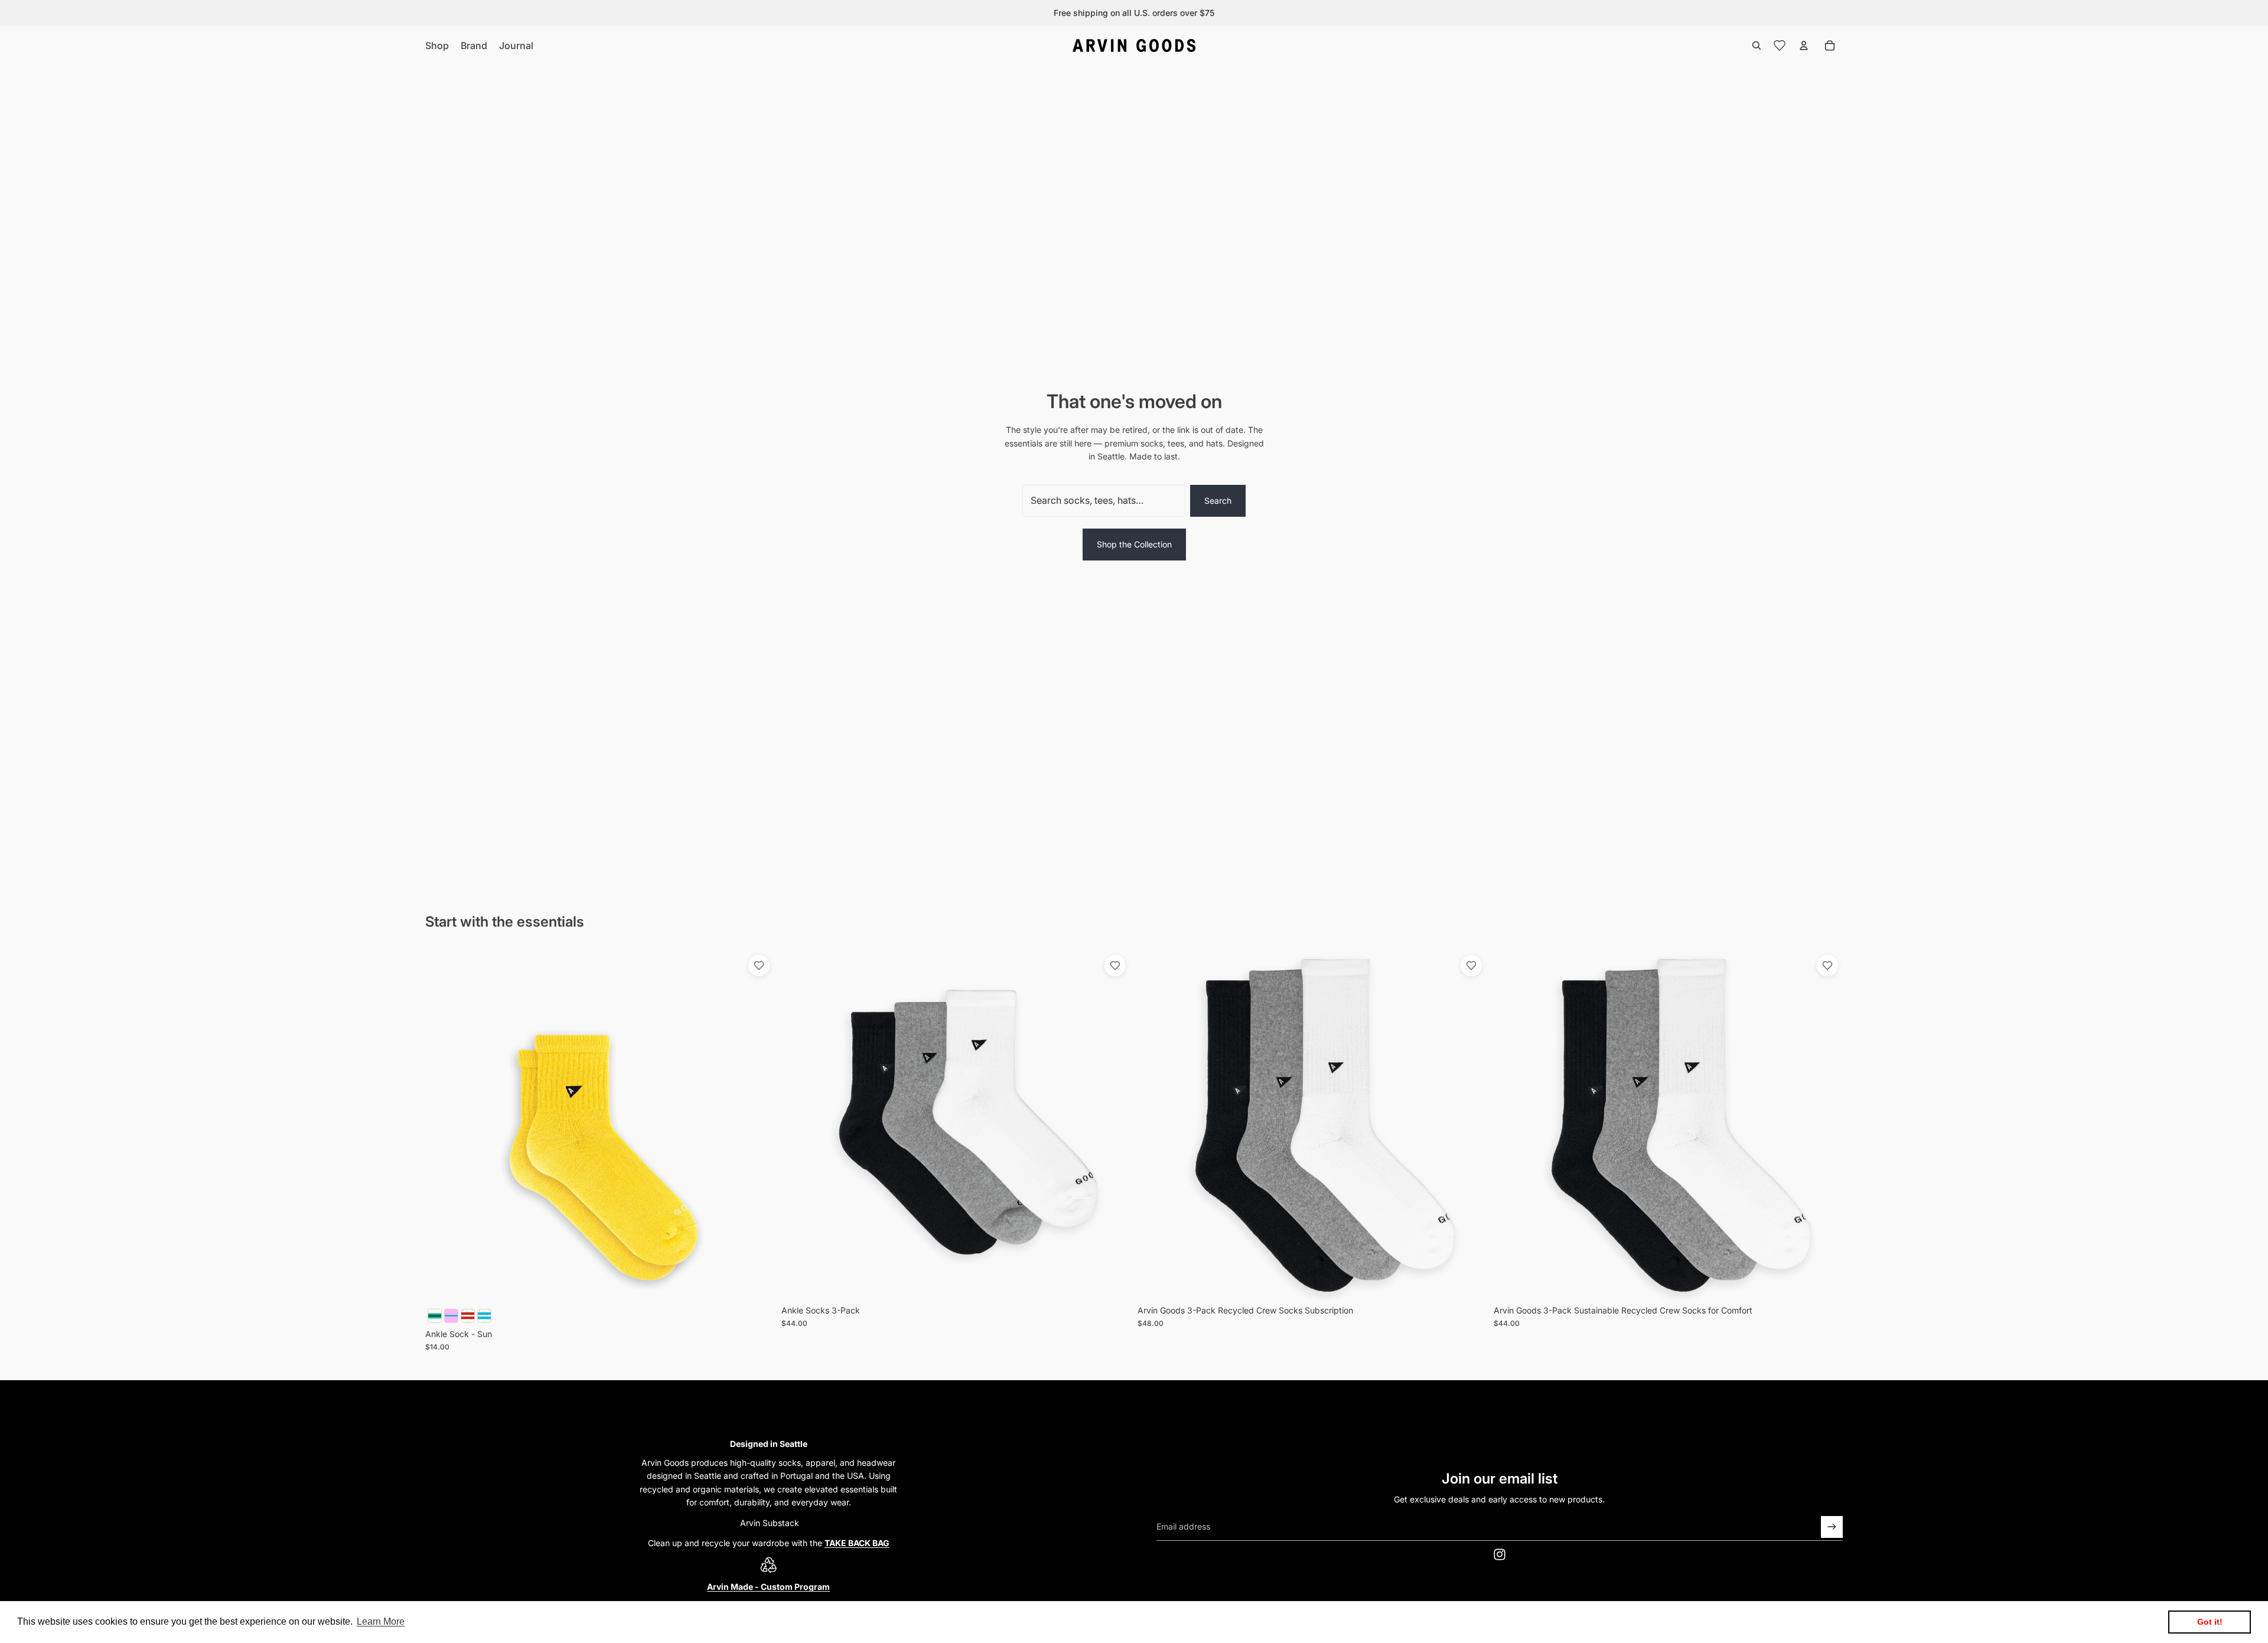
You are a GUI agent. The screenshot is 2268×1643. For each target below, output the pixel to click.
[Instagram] (1500, 1554)
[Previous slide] (443, 1125)
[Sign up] (1832, 1527)
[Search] (1757, 45)
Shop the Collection (1134, 544)
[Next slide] (757, 1125)
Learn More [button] (381, 1621)
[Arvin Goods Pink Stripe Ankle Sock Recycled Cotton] (451, 1316)
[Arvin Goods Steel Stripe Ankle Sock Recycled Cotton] (484, 1316)
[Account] (1804, 45)
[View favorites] (1780, 45)
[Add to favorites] (759, 966)
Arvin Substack (768, 1523)
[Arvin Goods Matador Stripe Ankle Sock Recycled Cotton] (468, 1316)
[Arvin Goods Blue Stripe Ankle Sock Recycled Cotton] (435, 1316)
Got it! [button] (2210, 1622)
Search (1218, 501)
